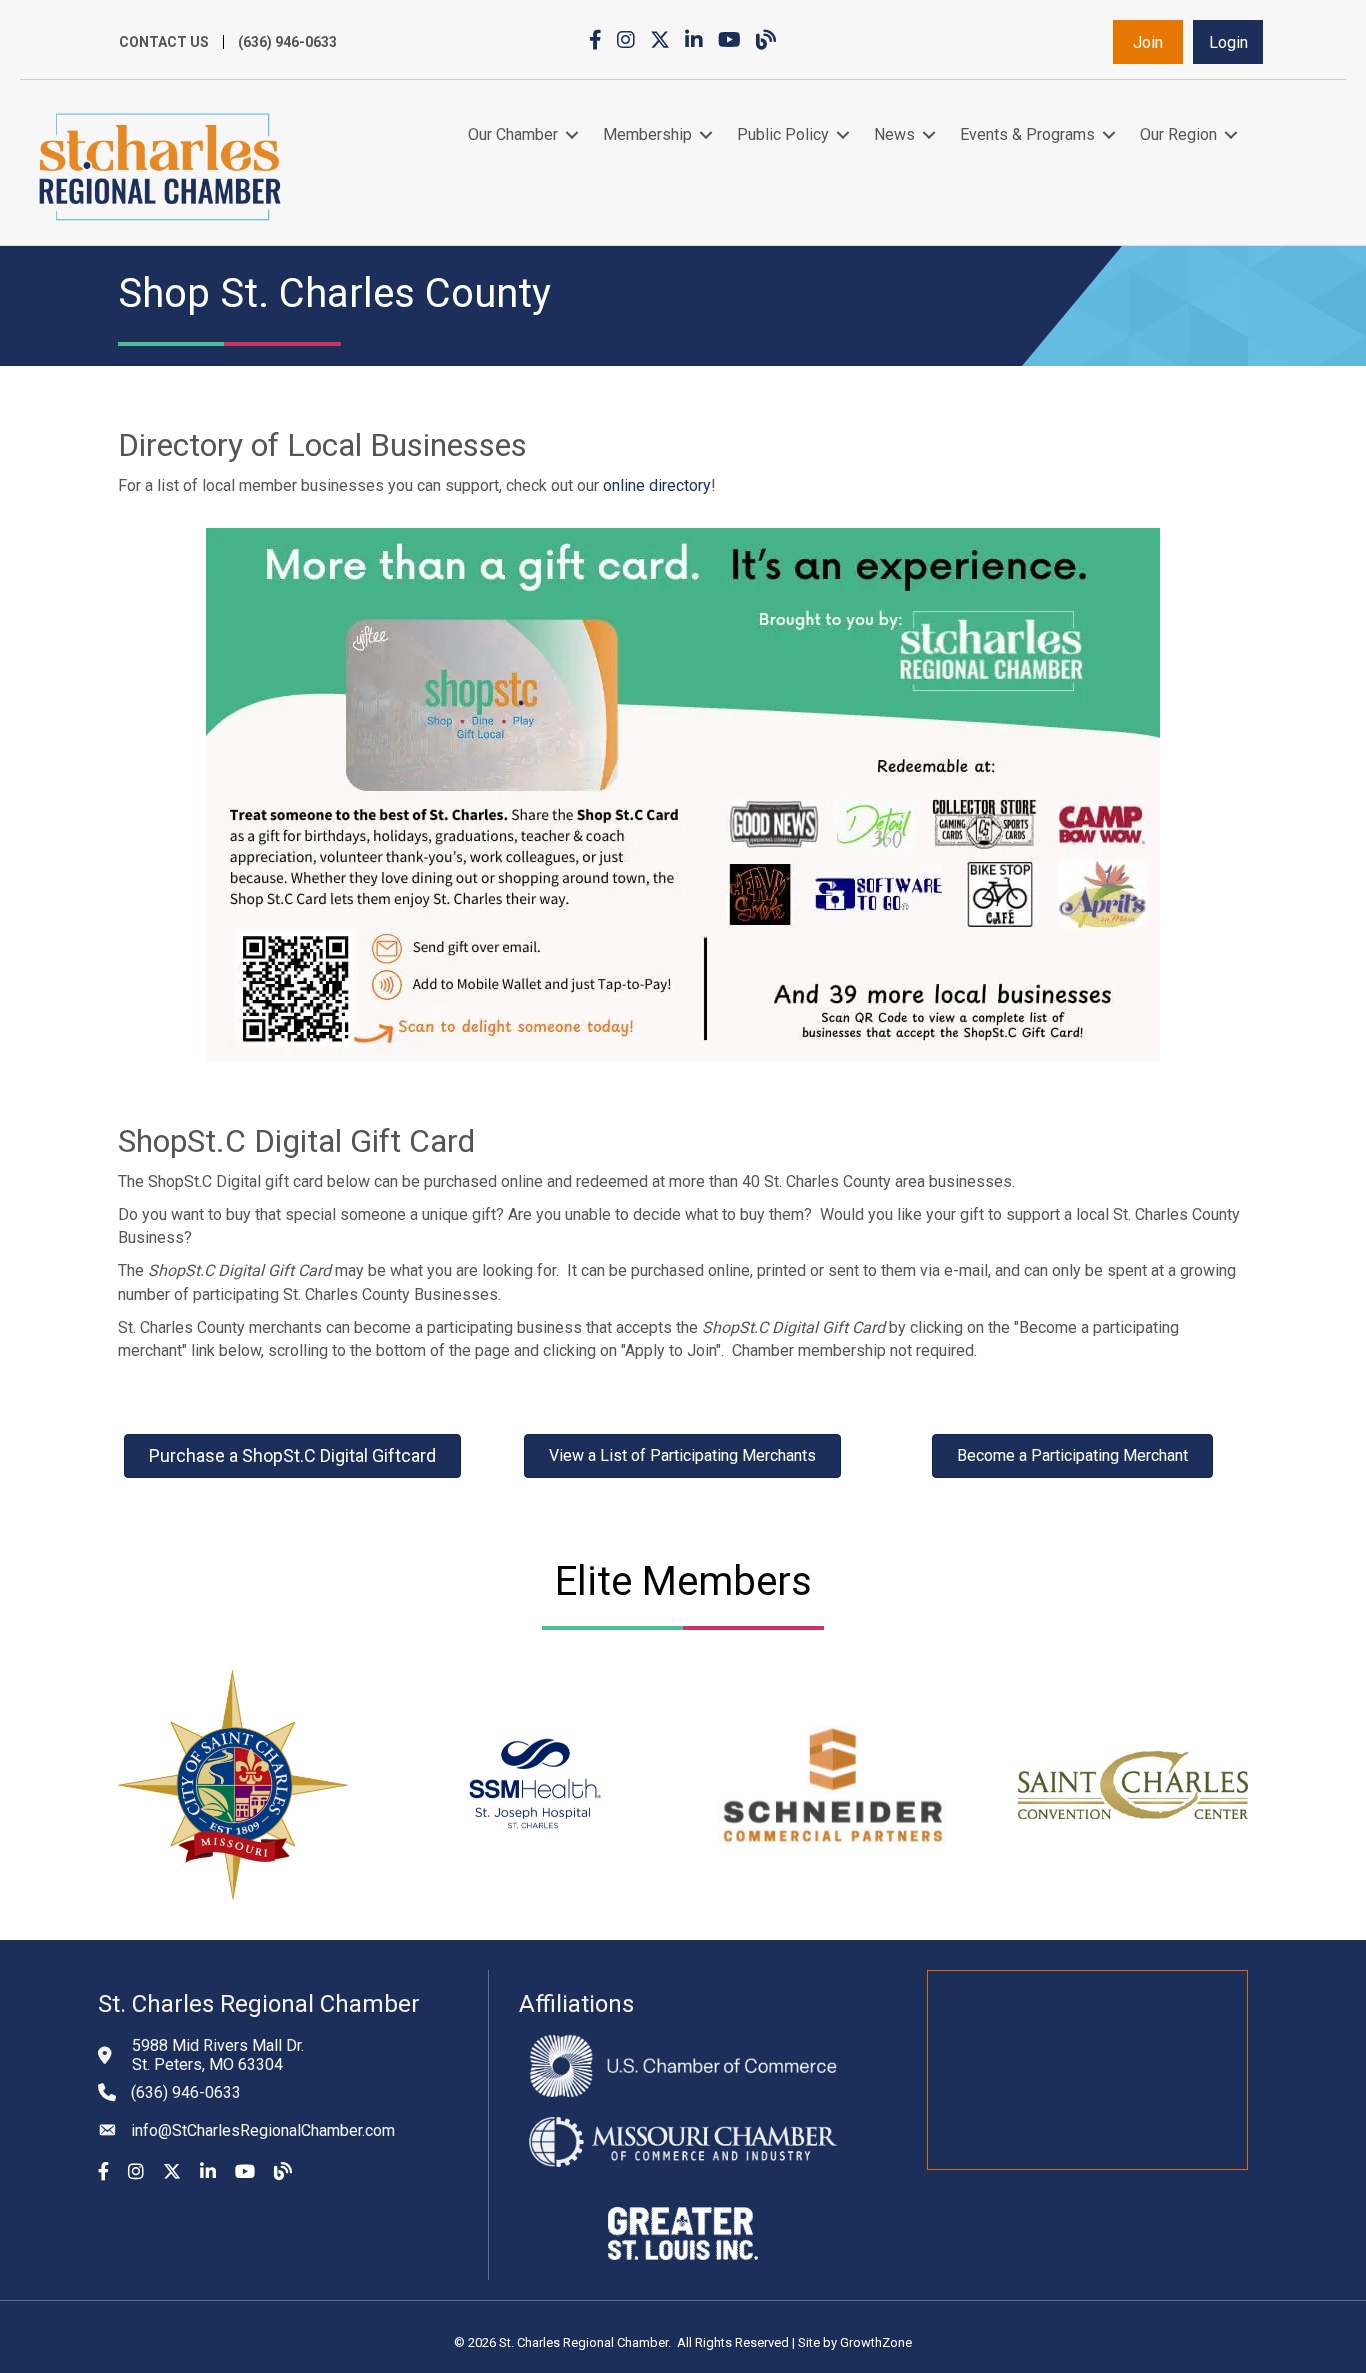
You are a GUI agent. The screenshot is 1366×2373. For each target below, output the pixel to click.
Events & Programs (1027, 134)
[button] (1148, 42)
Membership (647, 134)
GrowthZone (876, 2342)
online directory (657, 485)
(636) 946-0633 (287, 42)
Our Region (1178, 134)
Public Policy (783, 134)
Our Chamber (513, 134)
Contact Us (164, 42)
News (894, 134)
